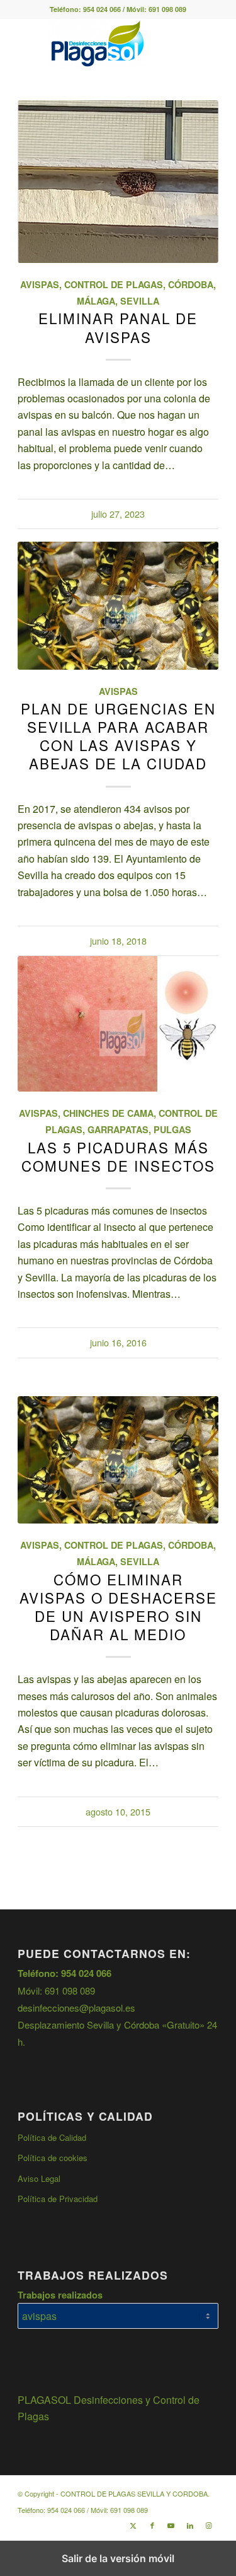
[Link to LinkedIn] (190, 2525)
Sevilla (140, 301)
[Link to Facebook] (152, 2525)
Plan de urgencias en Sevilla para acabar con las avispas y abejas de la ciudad (118, 736)
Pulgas (172, 1129)
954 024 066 (102, 9)
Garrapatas (118, 1129)
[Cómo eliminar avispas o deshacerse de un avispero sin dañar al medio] (118, 1460)
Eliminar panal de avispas (118, 327)
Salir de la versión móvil (118, 2558)
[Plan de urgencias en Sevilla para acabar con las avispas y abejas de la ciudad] (118, 605)
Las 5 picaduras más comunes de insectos (118, 1156)
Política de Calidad (52, 2137)
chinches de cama (108, 1113)
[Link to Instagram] (209, 2525)
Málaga (96, 301)
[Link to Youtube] (171, 2525)
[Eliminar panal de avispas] (118, 182)
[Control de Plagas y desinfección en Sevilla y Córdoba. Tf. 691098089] (98, 44)
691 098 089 (167, 9)
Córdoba (191, 284)
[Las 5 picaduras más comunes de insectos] (118, 1023)
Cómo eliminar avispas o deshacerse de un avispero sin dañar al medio (118, 1606)
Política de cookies (53, 2158)
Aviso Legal (39, 2178)
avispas (40, 284)
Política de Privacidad (58, 2199)
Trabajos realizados (60, 2295)
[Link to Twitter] (133, 2525)
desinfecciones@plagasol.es (76, 2008)
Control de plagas (114, 284)
